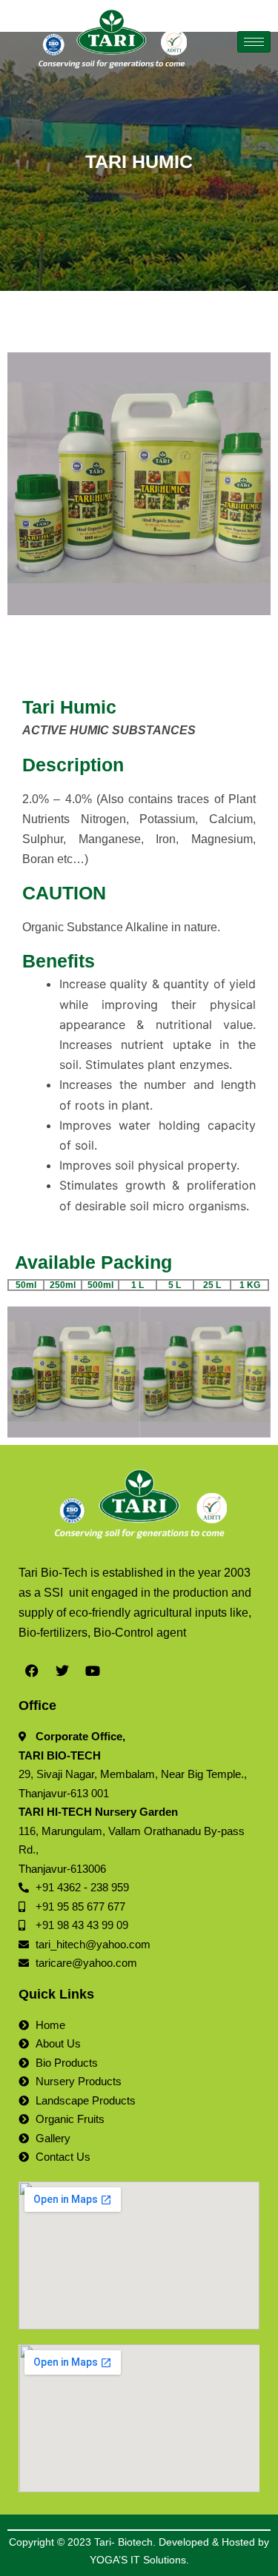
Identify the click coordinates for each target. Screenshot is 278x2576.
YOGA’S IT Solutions (138, 2560)
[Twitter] (62, 1671)
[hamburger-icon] (254, 42)
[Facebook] (32, 1671)
